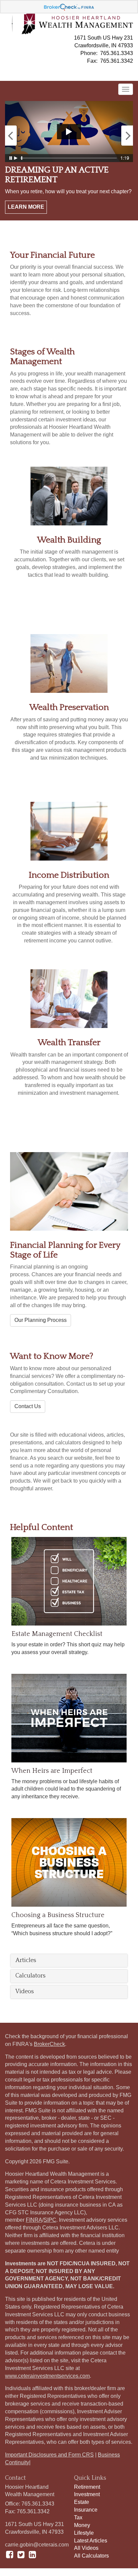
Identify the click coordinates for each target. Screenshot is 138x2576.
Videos (25, 1992)
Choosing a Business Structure (58, 1915)
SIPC (50, 2220)
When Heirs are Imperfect (52, 1771)
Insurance (86, 2510)
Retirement (87, 2487)
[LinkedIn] (32, 2555)
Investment (87, 2494)
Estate (82, 2502)
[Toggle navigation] (126, 89)
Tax (78, 2517)
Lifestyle (84, 2533)
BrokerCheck (49, 2044)
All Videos (86, 2548)
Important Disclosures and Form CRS (49, 2455)
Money (82, 2525)
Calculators (30, 1976)
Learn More (26, 207)
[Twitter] (21, 2555)
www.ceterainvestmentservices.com (47, 2376)
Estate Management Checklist (57, 1634)
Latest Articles (91, 2541)
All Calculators (91, 2556)
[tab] (69, 1961)
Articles (26, 1961)
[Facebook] (10, 2555)
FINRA (34, 2220)
